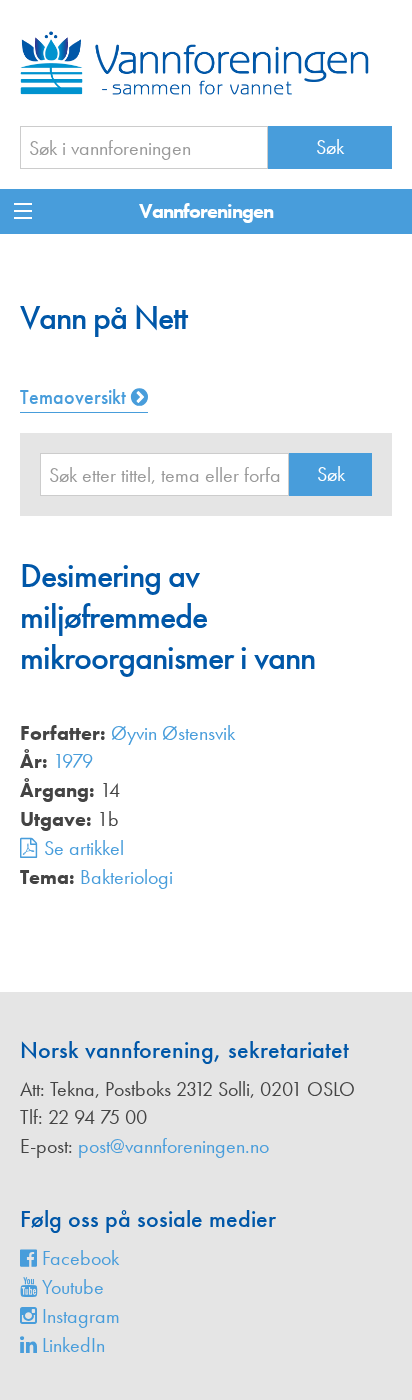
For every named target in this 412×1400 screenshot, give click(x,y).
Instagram (78, 1316)
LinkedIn (71, 1345)
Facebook (78, 1258)
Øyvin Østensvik (173, 733)
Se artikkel (84, 848)
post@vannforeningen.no (173, 1146)
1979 (73, 761)
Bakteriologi (126, 877)
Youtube (70, 1287)
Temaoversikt (75, 397)
